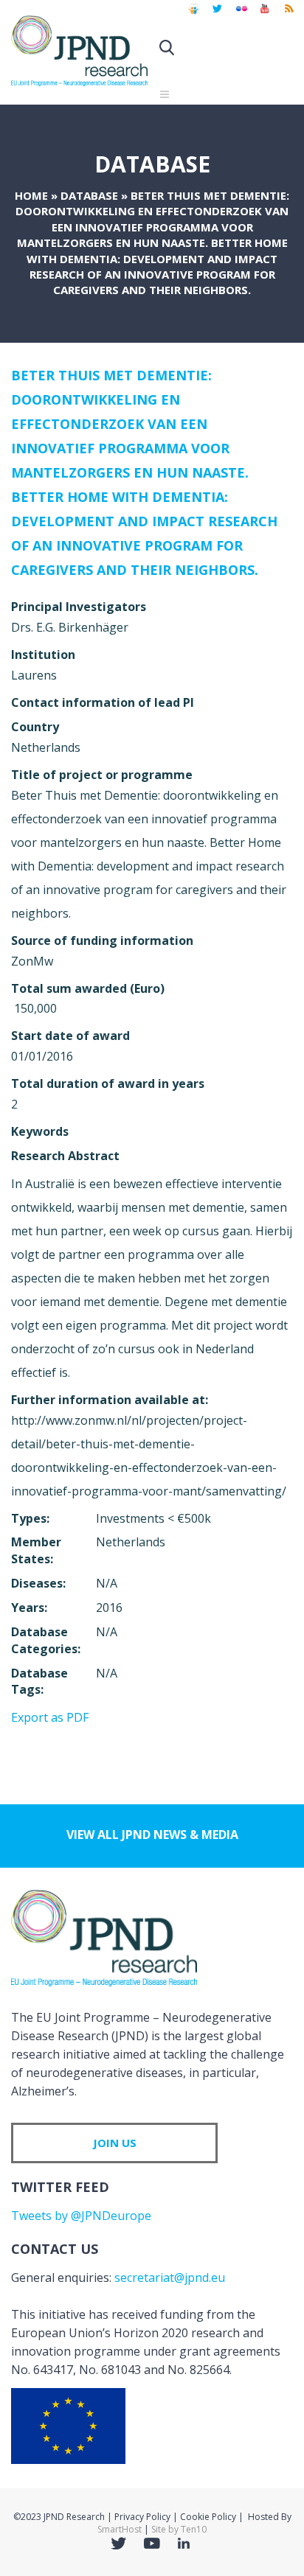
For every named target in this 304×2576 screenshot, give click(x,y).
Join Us (115, 2143)
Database (89, 195)
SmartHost (120, 2529)
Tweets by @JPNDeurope (81, 2216)
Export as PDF (50, 1717)
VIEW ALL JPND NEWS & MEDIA (152, 1835)
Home (31, 195)
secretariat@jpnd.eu (170, 2277)
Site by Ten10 (179, 2529)
